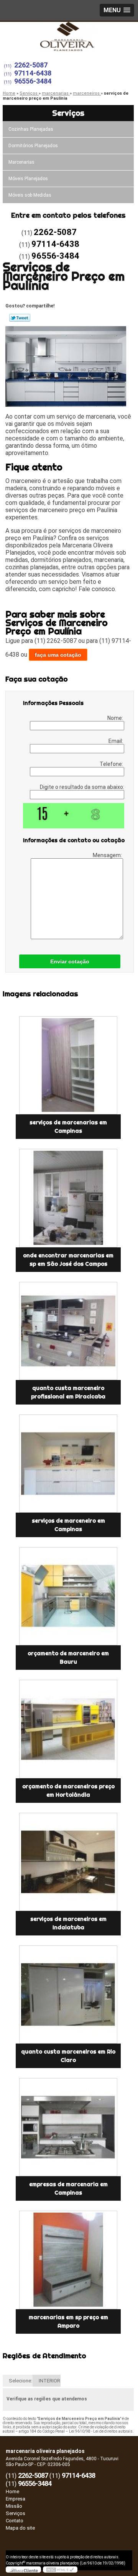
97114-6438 (33, 73)
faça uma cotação (58, 655)
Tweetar (20, 318)
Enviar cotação (70, 961)
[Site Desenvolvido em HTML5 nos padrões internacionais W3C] (60, 2569)
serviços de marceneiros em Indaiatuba (68, 1923)
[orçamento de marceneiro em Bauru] (68, 1596)
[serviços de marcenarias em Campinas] (68, 1065)
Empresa (16, 2499)
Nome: (116, 718)
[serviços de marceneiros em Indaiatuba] (68, 1862)
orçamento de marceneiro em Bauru (68, 1658)
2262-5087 (31, 65)
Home (12, 2491)
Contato (15, 2521)
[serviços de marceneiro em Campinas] (68, 1464)
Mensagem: (108, 855)
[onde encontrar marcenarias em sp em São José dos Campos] (68, 1198)
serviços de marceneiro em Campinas (68, 1525)
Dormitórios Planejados (33, 146)
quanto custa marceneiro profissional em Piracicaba (68, 1392)
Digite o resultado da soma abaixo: (82, 787)
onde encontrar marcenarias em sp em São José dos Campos (68, 1260)
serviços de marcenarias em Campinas (68, 1127)
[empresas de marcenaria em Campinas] (68, 2127)
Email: (116, 741)
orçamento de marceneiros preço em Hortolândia (68, 1791)
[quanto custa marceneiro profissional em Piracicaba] (68, 1331)
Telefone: (112, 764)
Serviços (68, 113)
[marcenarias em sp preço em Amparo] (68, 2260)
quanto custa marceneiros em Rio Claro (68, 2056)
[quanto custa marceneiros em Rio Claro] (68, 1994)
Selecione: (21, 2381)
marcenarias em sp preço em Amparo (68, 2321)
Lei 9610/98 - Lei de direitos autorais (101, 2431)
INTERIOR (49, 2381)
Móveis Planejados (28, 179)
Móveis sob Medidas (30, 195)
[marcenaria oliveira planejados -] (69, 37)
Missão (14, 2506)
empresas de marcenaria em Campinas (68, 2188)
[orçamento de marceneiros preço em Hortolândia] (68, 1729)
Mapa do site (20, 2528)
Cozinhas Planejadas (31, 129)
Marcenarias (21, 162)
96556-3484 (33, 81)
